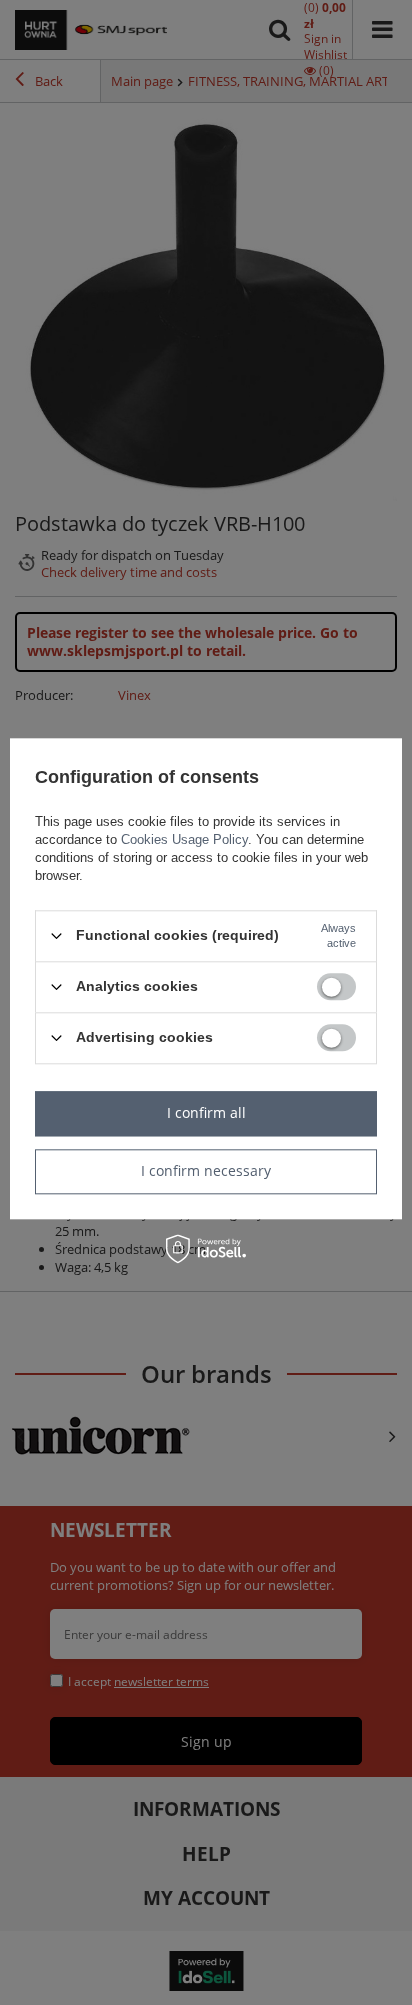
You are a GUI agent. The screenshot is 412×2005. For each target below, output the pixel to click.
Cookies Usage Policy (184, 839)
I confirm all (206, 1112)
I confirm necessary (206, 1170)
